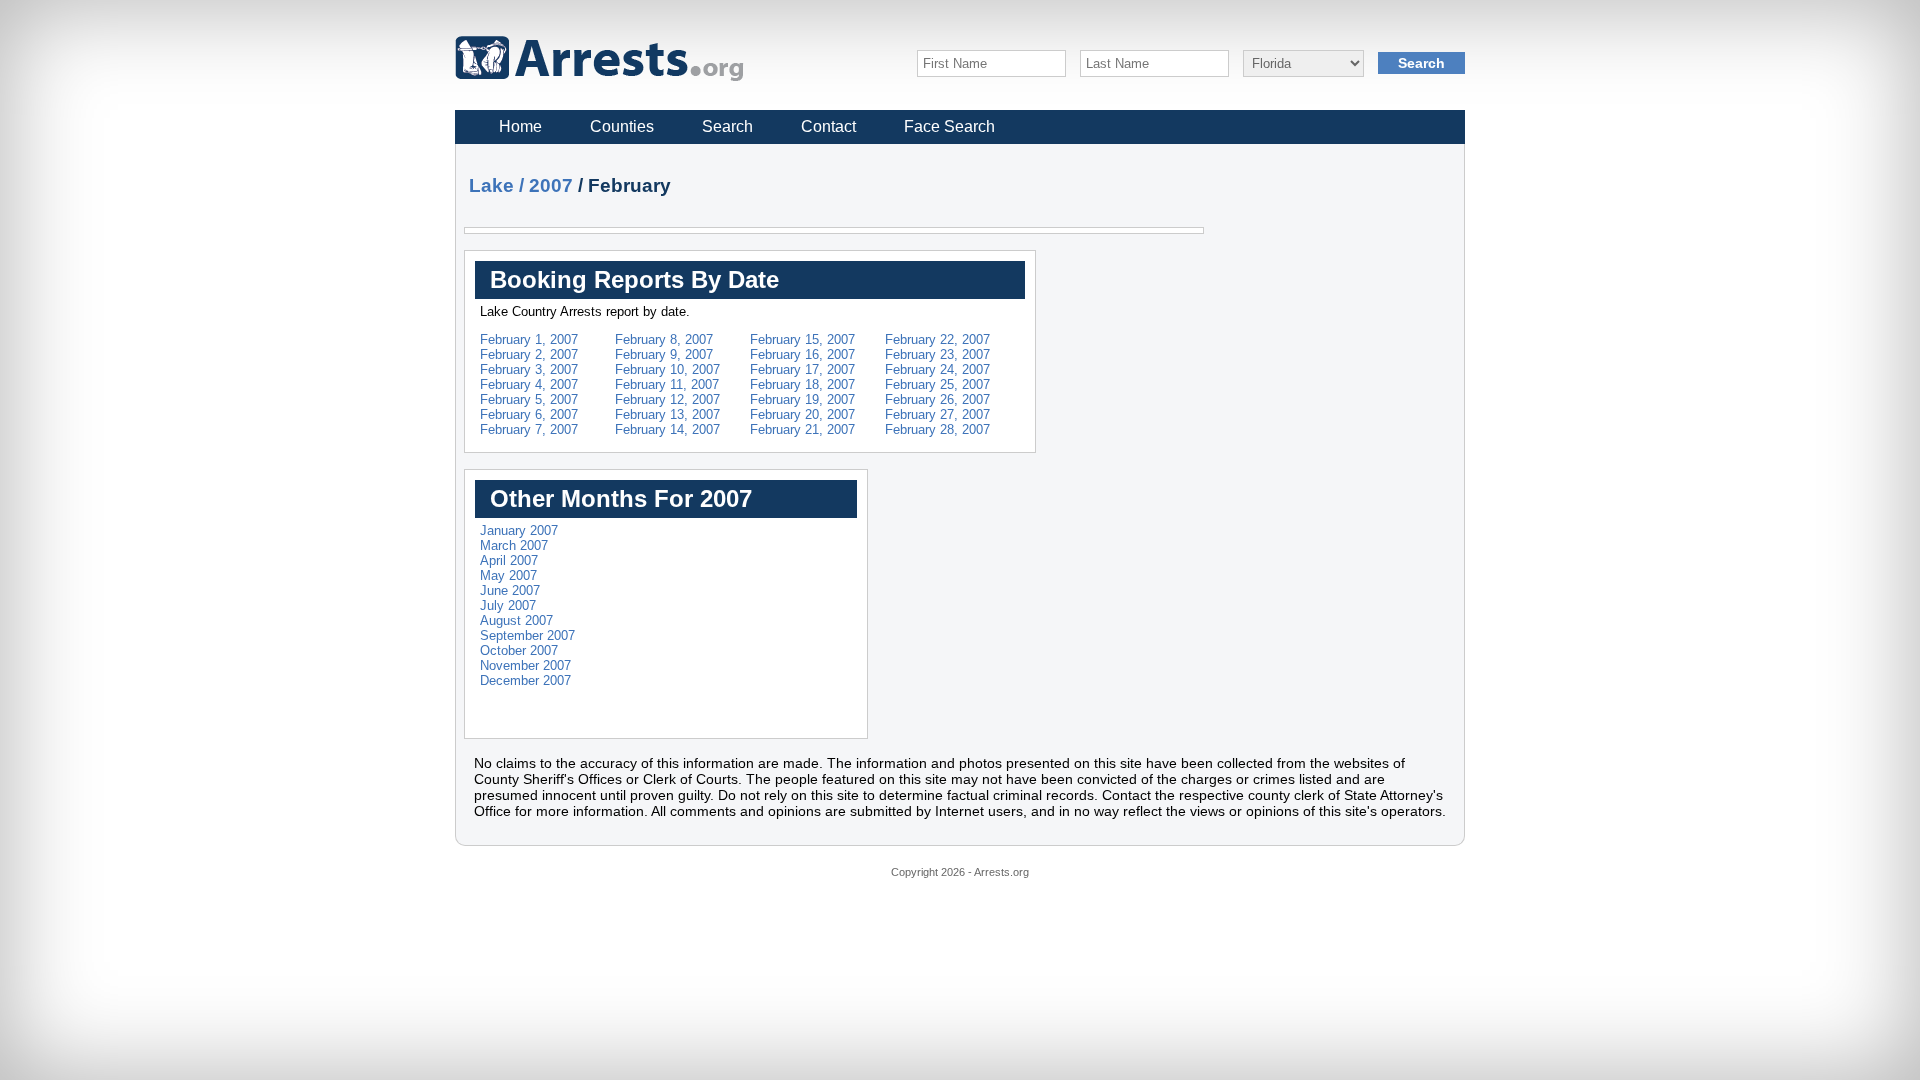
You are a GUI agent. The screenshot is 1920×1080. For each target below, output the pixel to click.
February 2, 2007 (529, 354)
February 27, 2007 (937, 414)
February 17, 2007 (802, 369)
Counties (622, 126)
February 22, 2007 (937, 339)
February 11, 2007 (667, 384)
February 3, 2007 (529, 369)
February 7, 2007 (529, 429)
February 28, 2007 (937, 429)
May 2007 (508, 575)
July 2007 (508, 605)
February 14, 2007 (667, 429)
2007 (551, 185)
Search (727, 126)
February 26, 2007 (937, 399)
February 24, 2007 (937, 369)
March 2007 (514, 545)
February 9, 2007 (664, 354)
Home (520, 126)
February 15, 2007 (802, 339)
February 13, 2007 (667, 414)
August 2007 (516, 620)
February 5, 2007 (529, 399)
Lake (491, 185)
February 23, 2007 (937, 354)
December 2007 (525, 680)
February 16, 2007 (802, 354)
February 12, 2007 (667, 399)
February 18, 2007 (802, 384)
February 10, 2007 (667, 369)
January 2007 (519, 530)
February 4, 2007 (529, 384)
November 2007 (525, 665)
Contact (828, 126)
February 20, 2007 (802, 414)
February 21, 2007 (802, 429)
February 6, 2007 (529, 414)
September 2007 (527, 635)
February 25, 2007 (937, 384)
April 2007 (509, 560)
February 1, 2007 (529, 339)
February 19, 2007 (802, 399)
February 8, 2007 (664, 339)
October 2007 (519, 650)
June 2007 (510, 590)
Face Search (949, 126)
